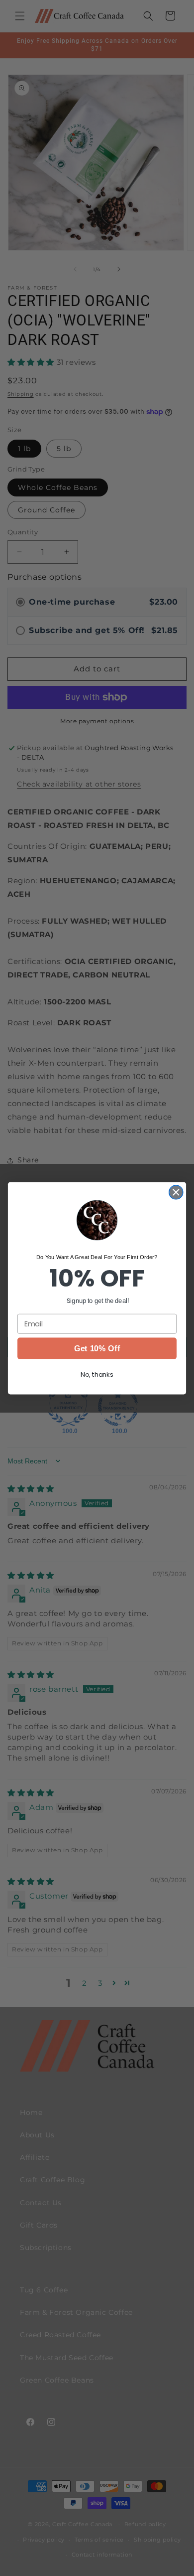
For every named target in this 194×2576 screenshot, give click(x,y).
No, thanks (97, 1374)
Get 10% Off (97, 1348)
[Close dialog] (176, 1192)
